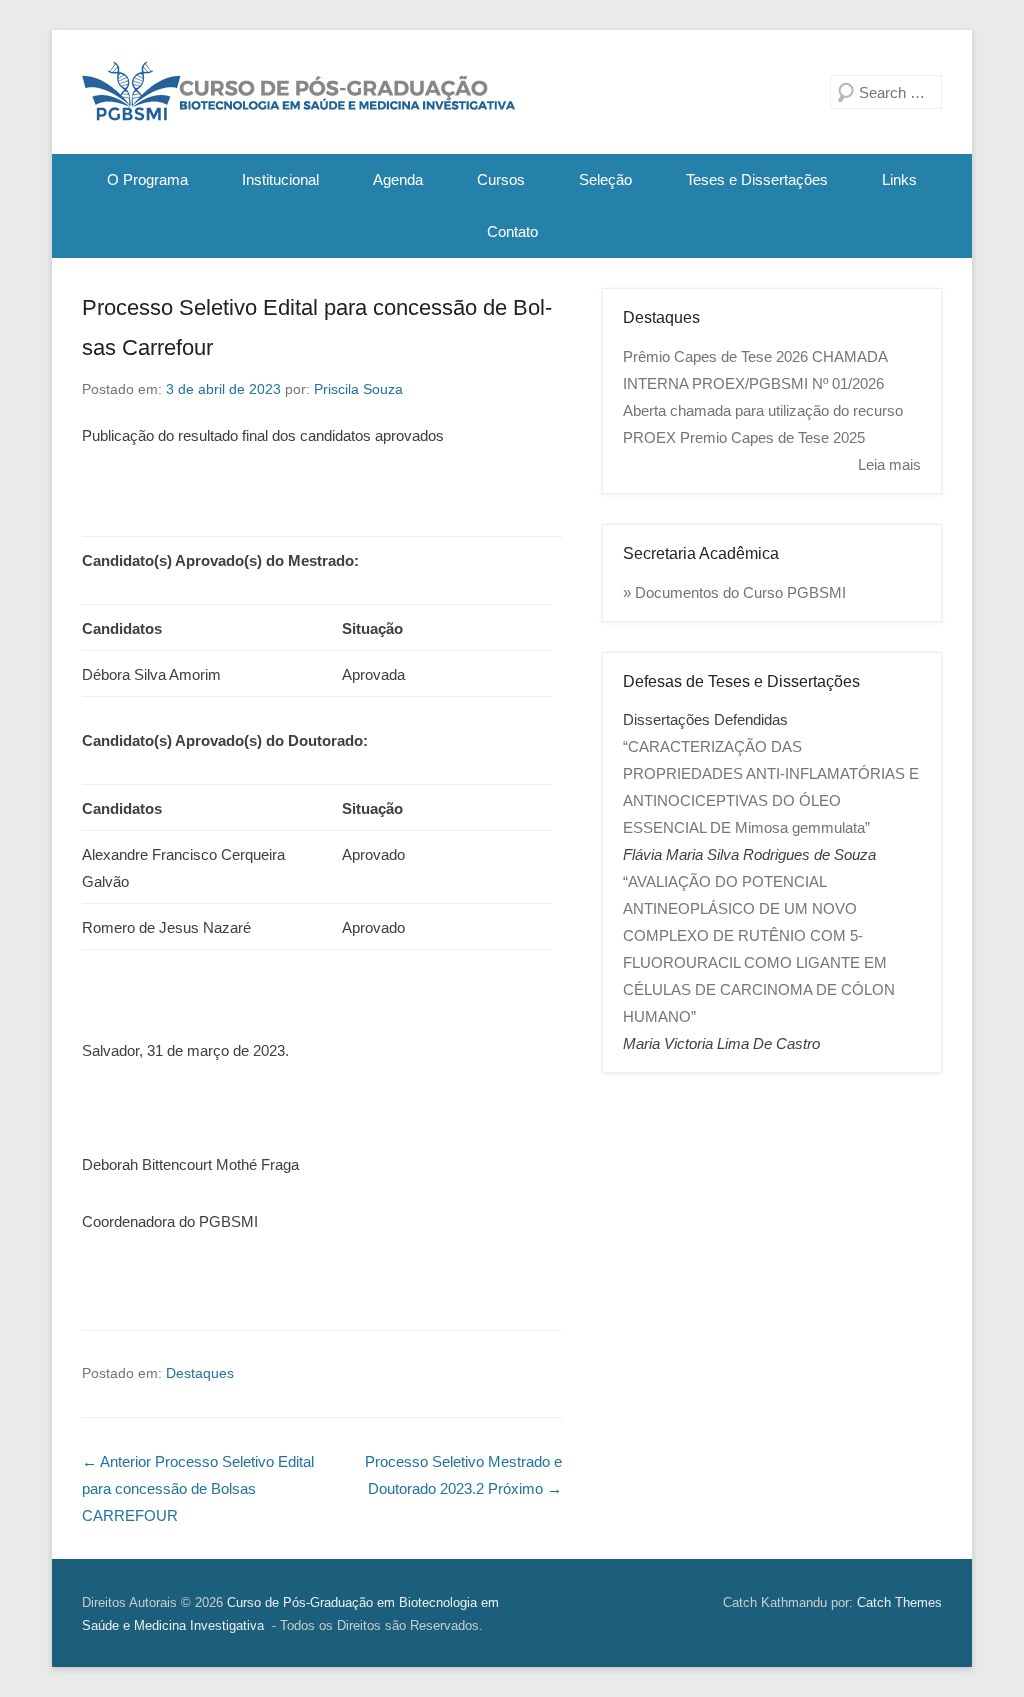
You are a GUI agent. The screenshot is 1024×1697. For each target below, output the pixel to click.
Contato (512, 231)
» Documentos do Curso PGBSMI (734, 592)
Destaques (200, 1373)
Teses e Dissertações (757, 179)
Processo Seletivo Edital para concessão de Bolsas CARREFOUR (198, 1488)
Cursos (501, 179)
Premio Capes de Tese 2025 (772, 437)
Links (899, 179)
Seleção (605, 179)
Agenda (398, 179)
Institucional (280, 179)
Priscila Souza (358, 389)
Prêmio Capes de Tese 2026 (715, 356)
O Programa (147, 179)
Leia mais (889, 464)
